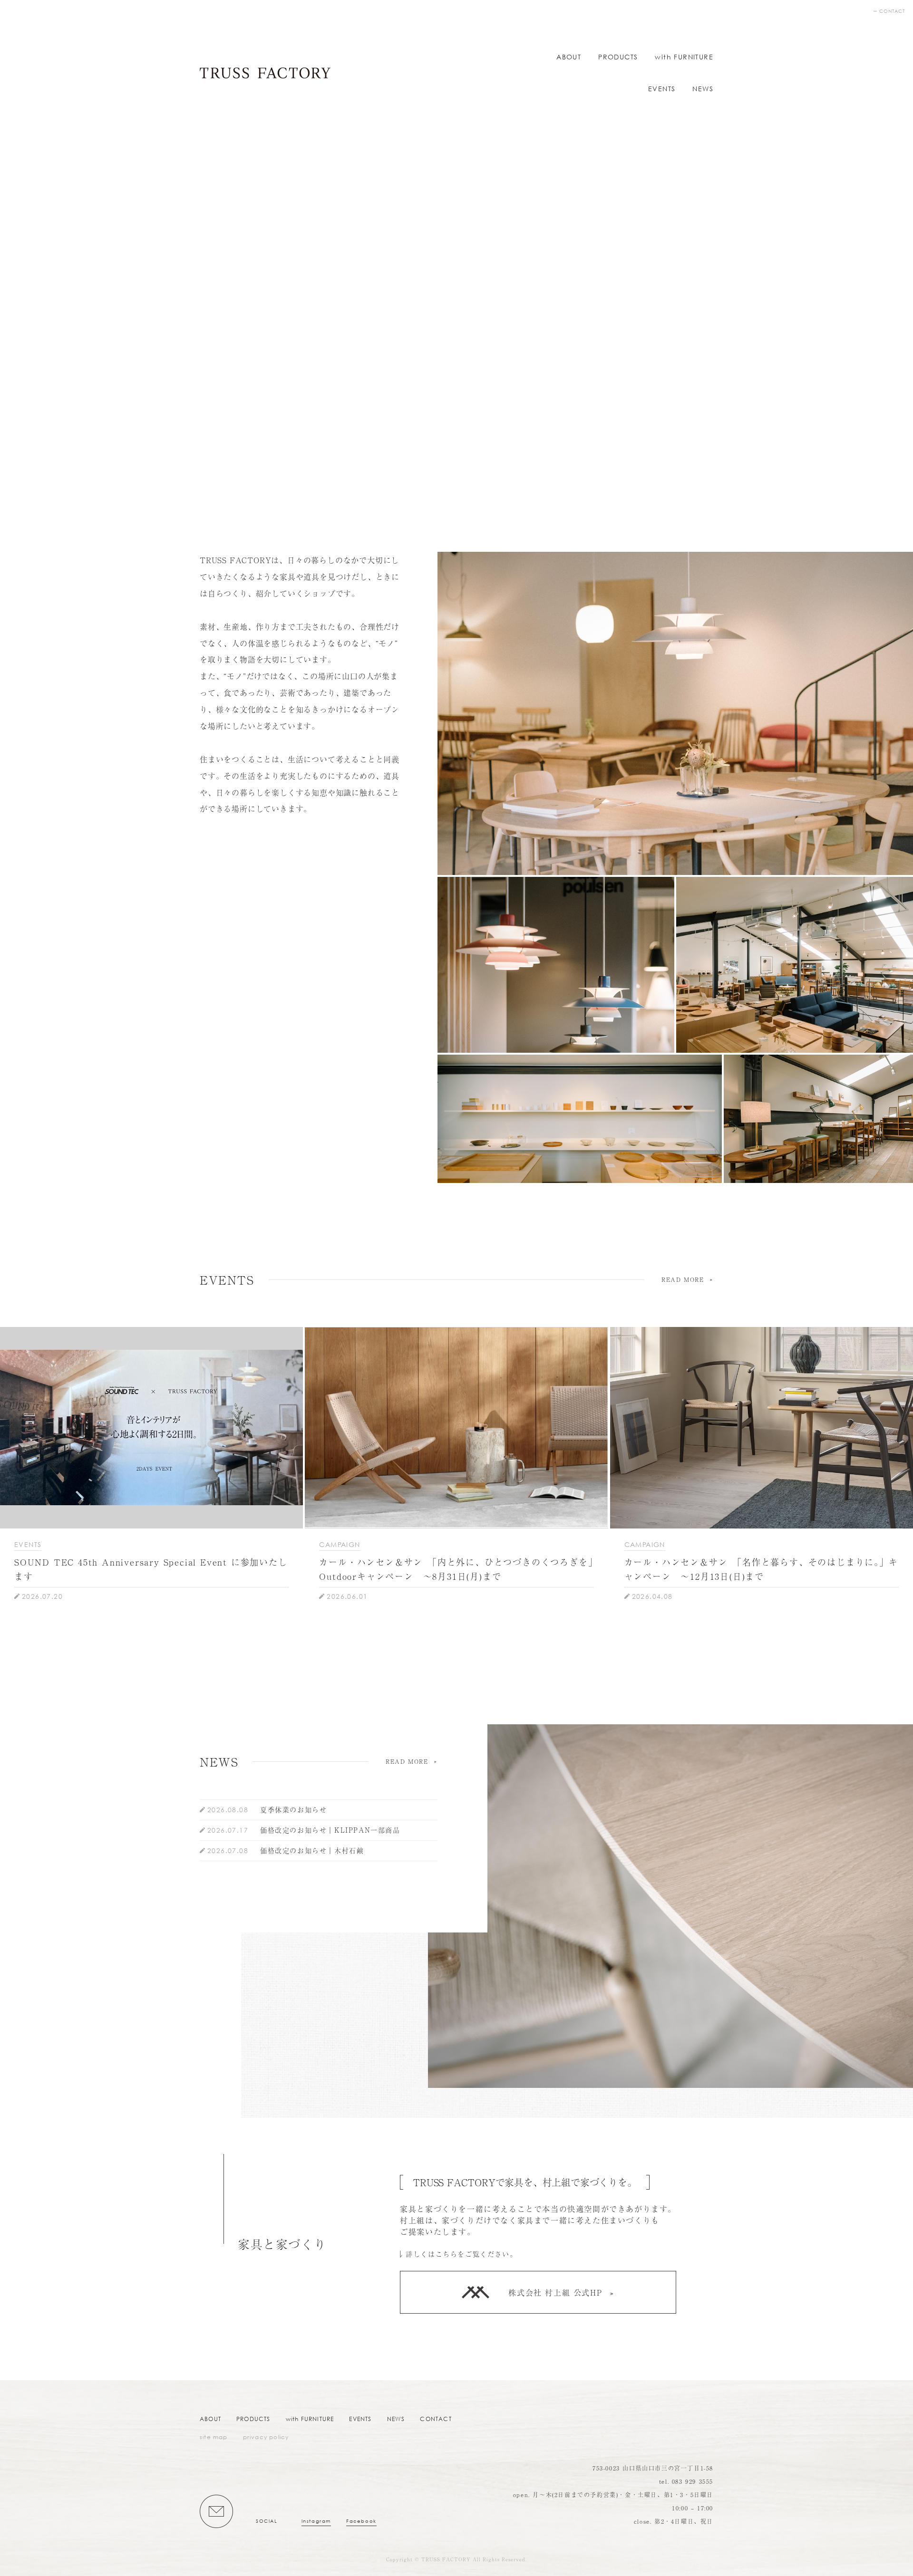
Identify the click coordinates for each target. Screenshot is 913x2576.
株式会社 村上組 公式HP (555, 2292)
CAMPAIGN (340, 1544)
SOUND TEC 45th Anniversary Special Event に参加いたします (151, 1569)
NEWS (703, 89)
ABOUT (569, 57)
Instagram (316, 2521)
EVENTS (662, 89)
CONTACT (892, 11)
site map (214, 2437)
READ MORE (683, 1279)
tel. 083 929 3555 (686, 2481)
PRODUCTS (618, 57)
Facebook (361, 2521)
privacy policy (266, 2437)
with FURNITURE (684, 57)
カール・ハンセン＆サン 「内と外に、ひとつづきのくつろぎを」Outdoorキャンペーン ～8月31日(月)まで (456, 1569)
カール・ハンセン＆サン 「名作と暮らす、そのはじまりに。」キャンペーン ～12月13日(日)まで (761, 1569)
